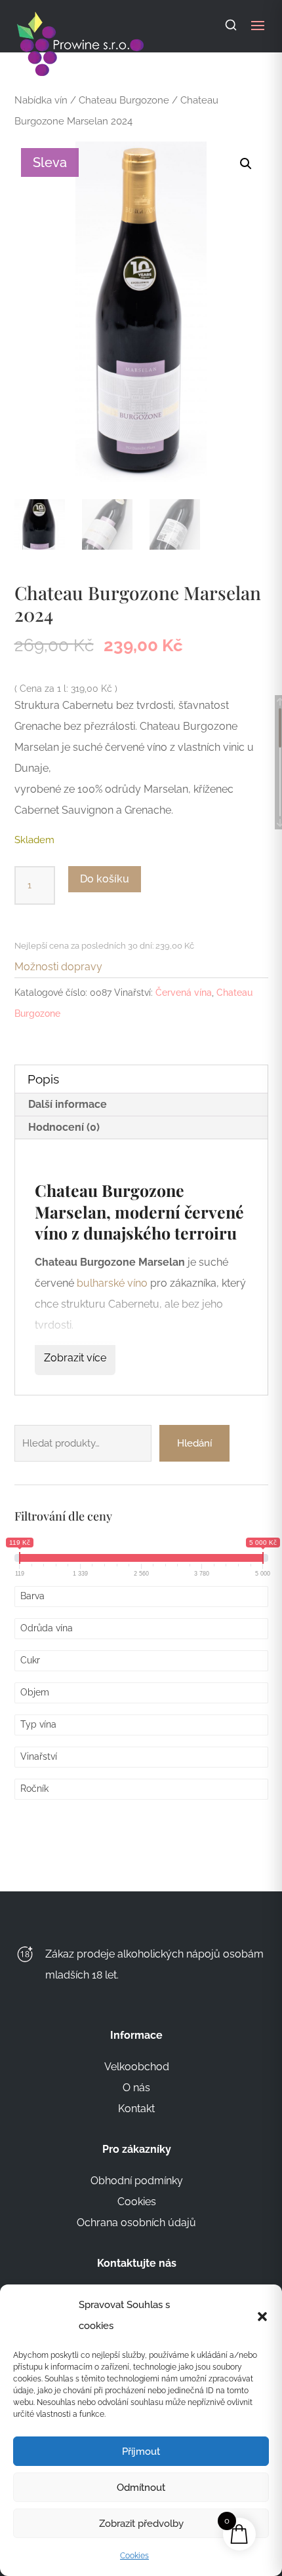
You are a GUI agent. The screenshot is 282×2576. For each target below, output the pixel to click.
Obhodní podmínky (137, 2181)
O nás (136, 2088)
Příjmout (141, 2452)
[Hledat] (231, 25)
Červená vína (184, 993)
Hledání (194, 1443)
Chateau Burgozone (124, 100)
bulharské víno (112, 1283)
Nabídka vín (41, 100)
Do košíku (105, 879)
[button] (262, 2315)
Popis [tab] (43, 1079)
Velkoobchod (137, 2067)
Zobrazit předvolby (141, 2524)
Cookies (134, 2556)
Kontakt (136, 2109)
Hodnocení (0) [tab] (64, 1127)
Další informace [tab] (68, 1104)
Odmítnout (141, 2488)
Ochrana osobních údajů (136, 2223)
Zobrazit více (75, 1358)
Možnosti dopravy (58, 967)
